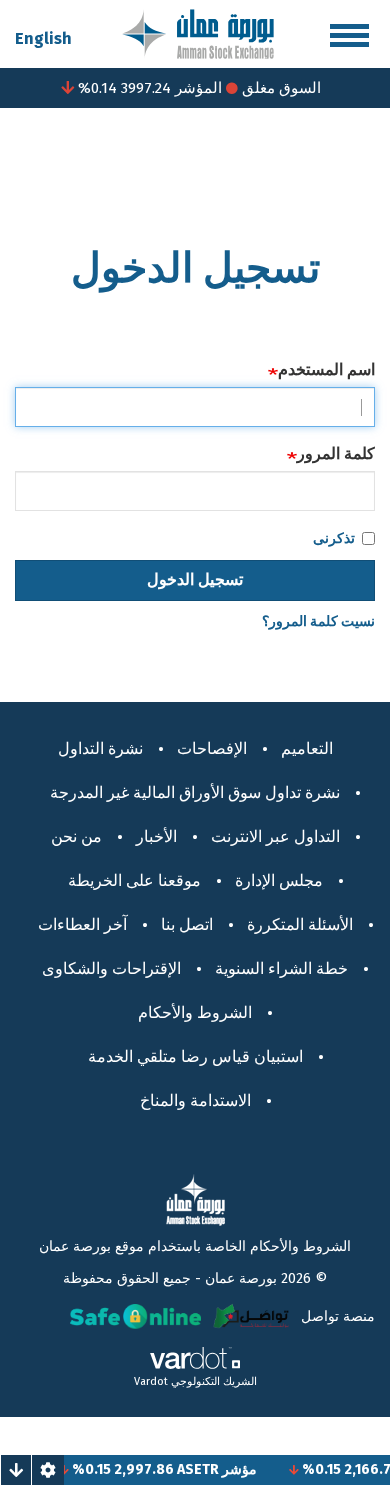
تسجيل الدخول (195, 579)
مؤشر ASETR (228, 1469)
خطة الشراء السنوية (281, 968)
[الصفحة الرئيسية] (198, 32)
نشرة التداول (100, 748)
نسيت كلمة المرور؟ (318, 621)
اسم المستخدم (326, 369)
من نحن (76, 836)
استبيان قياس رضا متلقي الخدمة (195, 1056)
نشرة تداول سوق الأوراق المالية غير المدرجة (195, 792)
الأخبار (156, 836)
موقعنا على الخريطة (134, 880)
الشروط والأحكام (195, 1012)
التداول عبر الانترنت (275, 836)
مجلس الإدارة (279, 880)
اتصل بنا (187, 924)
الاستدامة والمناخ (195, 1100)
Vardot (151, 1381)
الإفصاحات (212, 748)
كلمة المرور (336, 453)
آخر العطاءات (82, 924)
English (43, 38)
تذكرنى (334, 538)
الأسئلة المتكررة (300, 924)
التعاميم (307, 748)
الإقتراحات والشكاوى (111, 968)
